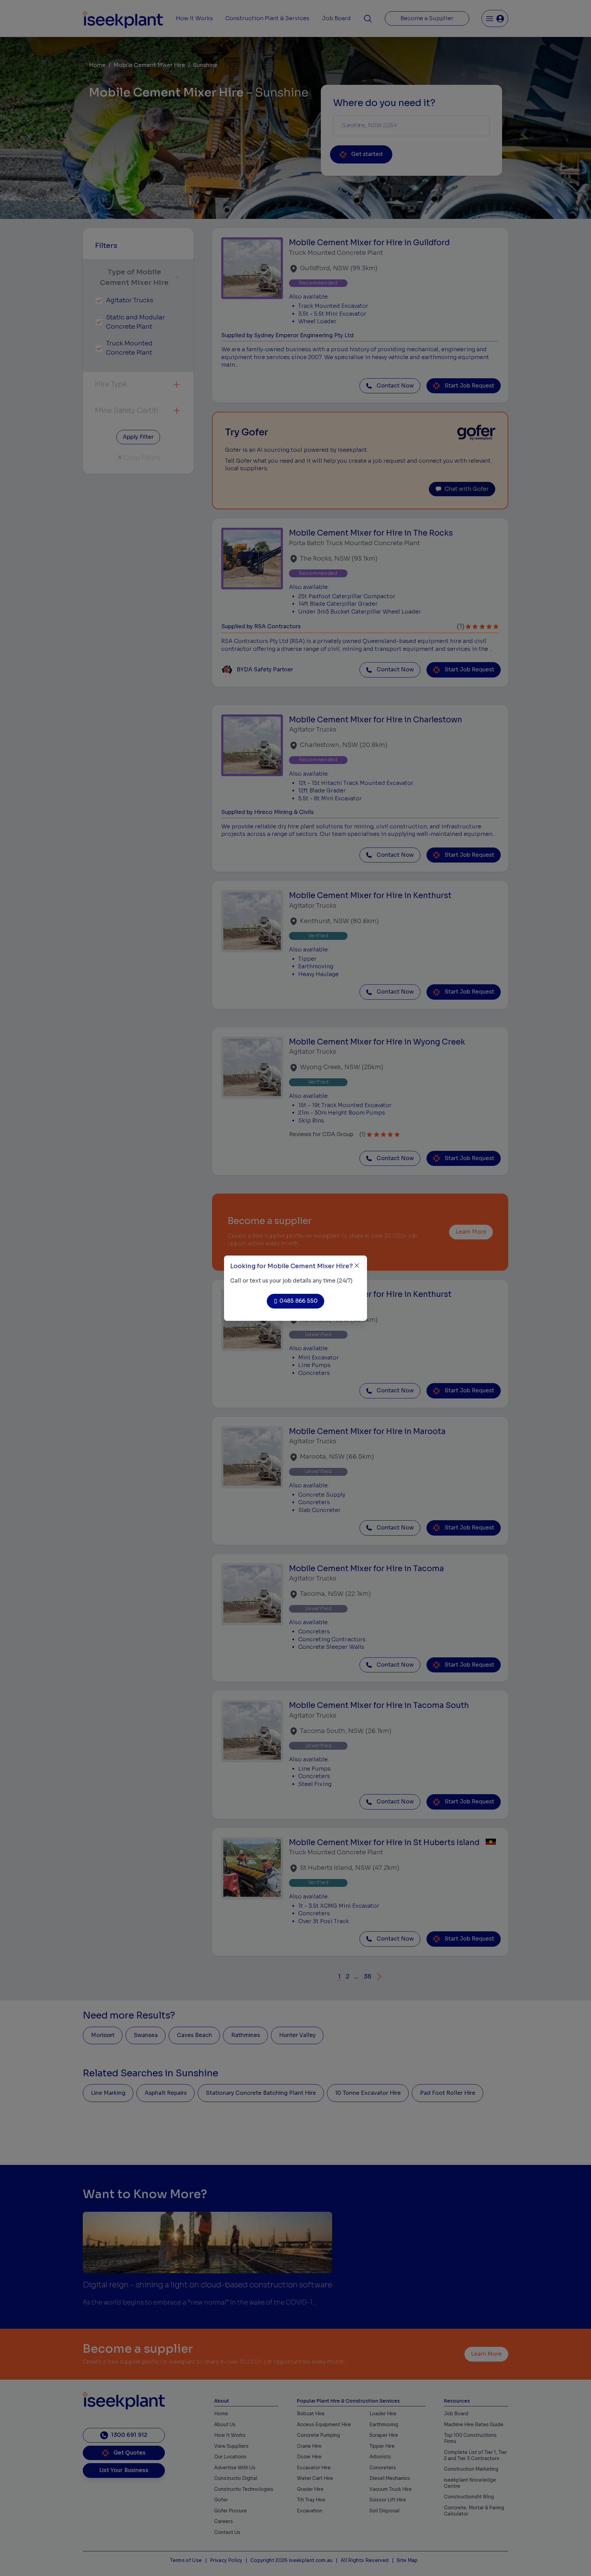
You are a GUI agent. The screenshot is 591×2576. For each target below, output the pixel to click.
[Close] (357, 1266)
